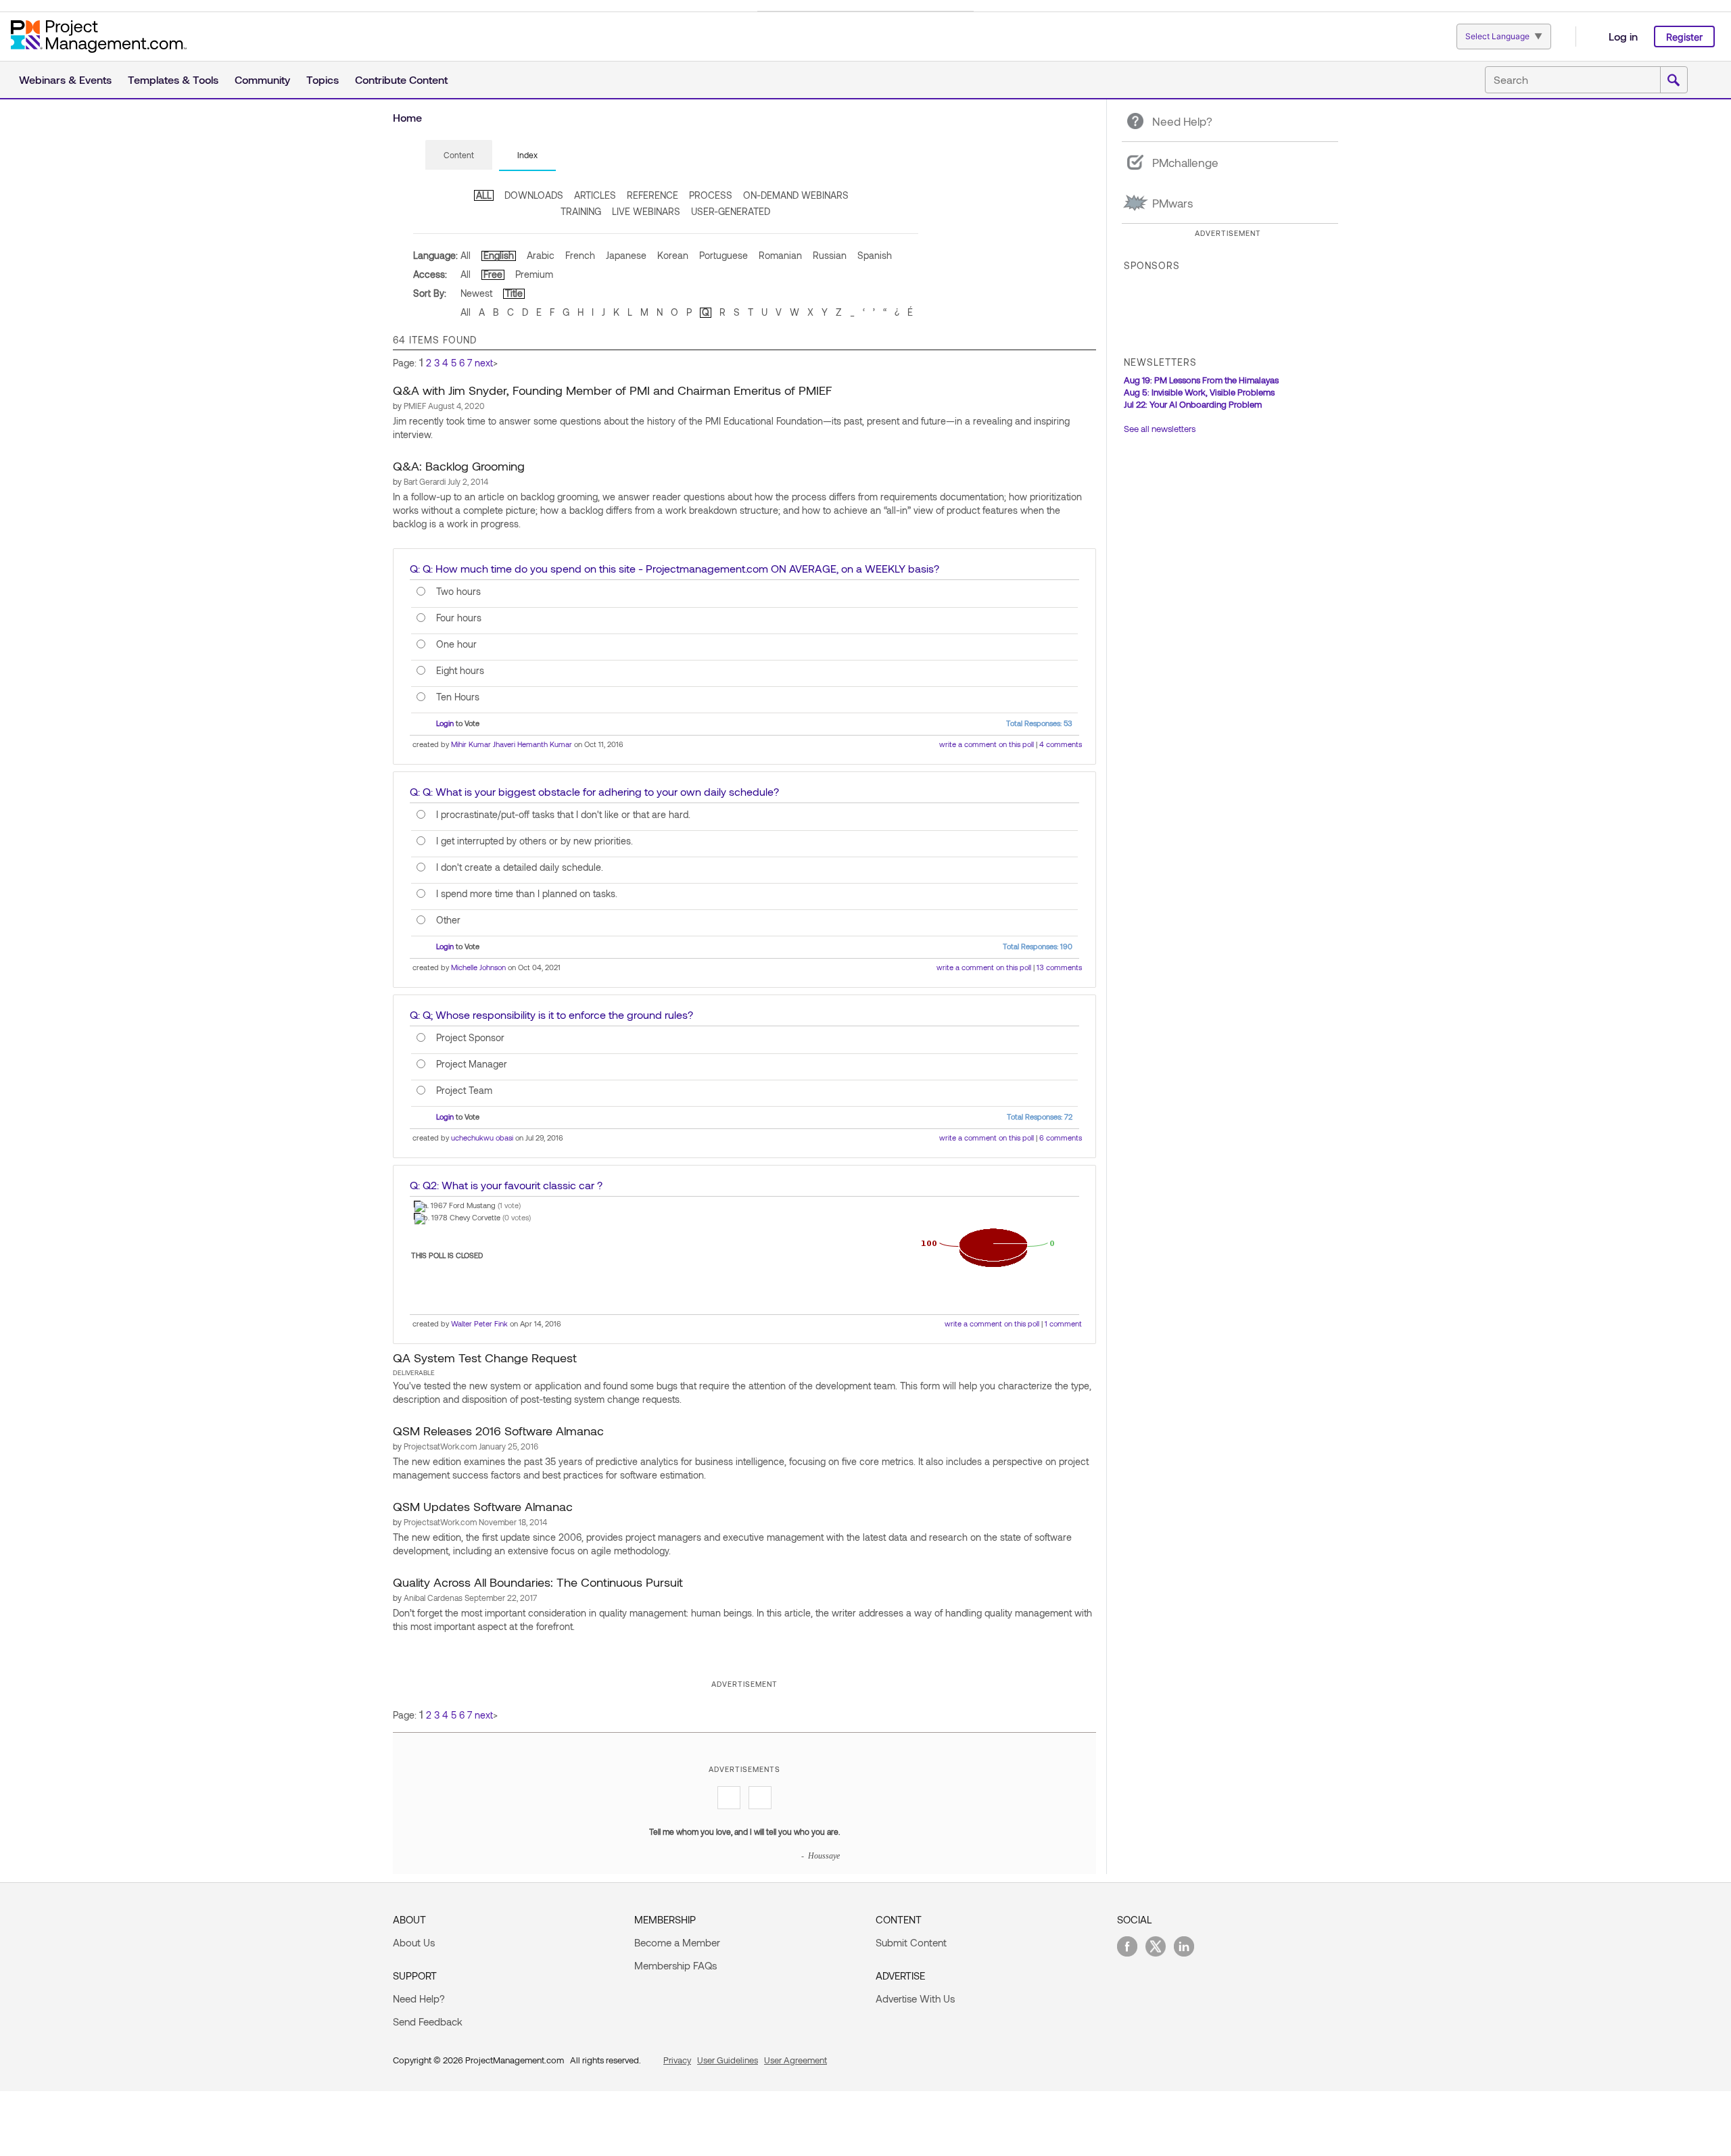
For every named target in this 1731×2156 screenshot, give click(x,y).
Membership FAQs (675, 1965)
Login (445, 723)
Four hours (459, 618)
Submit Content (911, 1942)
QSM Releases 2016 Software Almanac (498, 1431)
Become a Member (677, 1942)
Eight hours (460, 671)
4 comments (1061, 744)
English (499, 255)
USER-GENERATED (731, 211)
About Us (414, 1942)
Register (1684, 37)
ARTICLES (595, 195)
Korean (673, 255)
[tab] (459, 155)
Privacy (677, 2060)
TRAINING (581, 211)
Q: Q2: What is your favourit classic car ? (506, 1185)
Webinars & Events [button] (65, 79)
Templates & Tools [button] (173, 79)
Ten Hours (458, 697)
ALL (484, 195)
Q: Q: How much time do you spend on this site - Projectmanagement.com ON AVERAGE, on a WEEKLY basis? (674, 568)
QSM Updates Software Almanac (483, 1506)
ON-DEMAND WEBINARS (796, 195)
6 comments (1061, 1137)
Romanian (780, 255)
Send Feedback (428, 2021)
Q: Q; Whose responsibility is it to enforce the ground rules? (551, 1014)
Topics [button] (323, 79)
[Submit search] (1674, 80)
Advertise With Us (915, 1998)
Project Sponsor (470, 1038)
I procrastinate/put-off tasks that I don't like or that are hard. (563, 815)
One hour (456, 644)
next (484, 363)
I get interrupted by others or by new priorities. (535, 841)
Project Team (464, 1091)
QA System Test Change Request (485, 1358)
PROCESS (711, 195)
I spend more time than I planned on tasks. (527, 894)
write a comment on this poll (987, 744)
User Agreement (796, 2060)
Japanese (626, 255)
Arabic (541, 255)
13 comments (1059, 967)
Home (407, 117)
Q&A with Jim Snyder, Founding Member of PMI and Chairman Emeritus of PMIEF (613, 390)
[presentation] (459, 155)
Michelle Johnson (478, 967)
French (580, 255)
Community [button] (262, 79)
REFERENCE (653, 195)
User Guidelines (728, 2060)
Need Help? (419, 1998)
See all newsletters (1160, 429)
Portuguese (724, 255)
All (466, 255)
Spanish (875, 255)
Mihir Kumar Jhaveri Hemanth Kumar (512, 744)
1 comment (1063, 1323)
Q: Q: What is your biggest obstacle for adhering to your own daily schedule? (594, 791)
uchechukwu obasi (482, 1137)
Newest (476, 293)
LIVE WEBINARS (646, 211)
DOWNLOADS (534, 195)
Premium (534, 274)
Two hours (458, 592)
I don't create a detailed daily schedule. (520, 867)
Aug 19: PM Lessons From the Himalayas (1201, 380)
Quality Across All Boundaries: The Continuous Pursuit (538, 1582)
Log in (1623, 36)
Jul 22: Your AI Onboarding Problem (1193, 404)
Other (448, 920)
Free (493, 274)
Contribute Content (401, 79)
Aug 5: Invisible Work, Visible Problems (1199, 392)
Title (514, 293)
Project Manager (472, 1064)
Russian (830, 255)
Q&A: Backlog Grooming (459, 466)
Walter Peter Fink (479, 1323)
